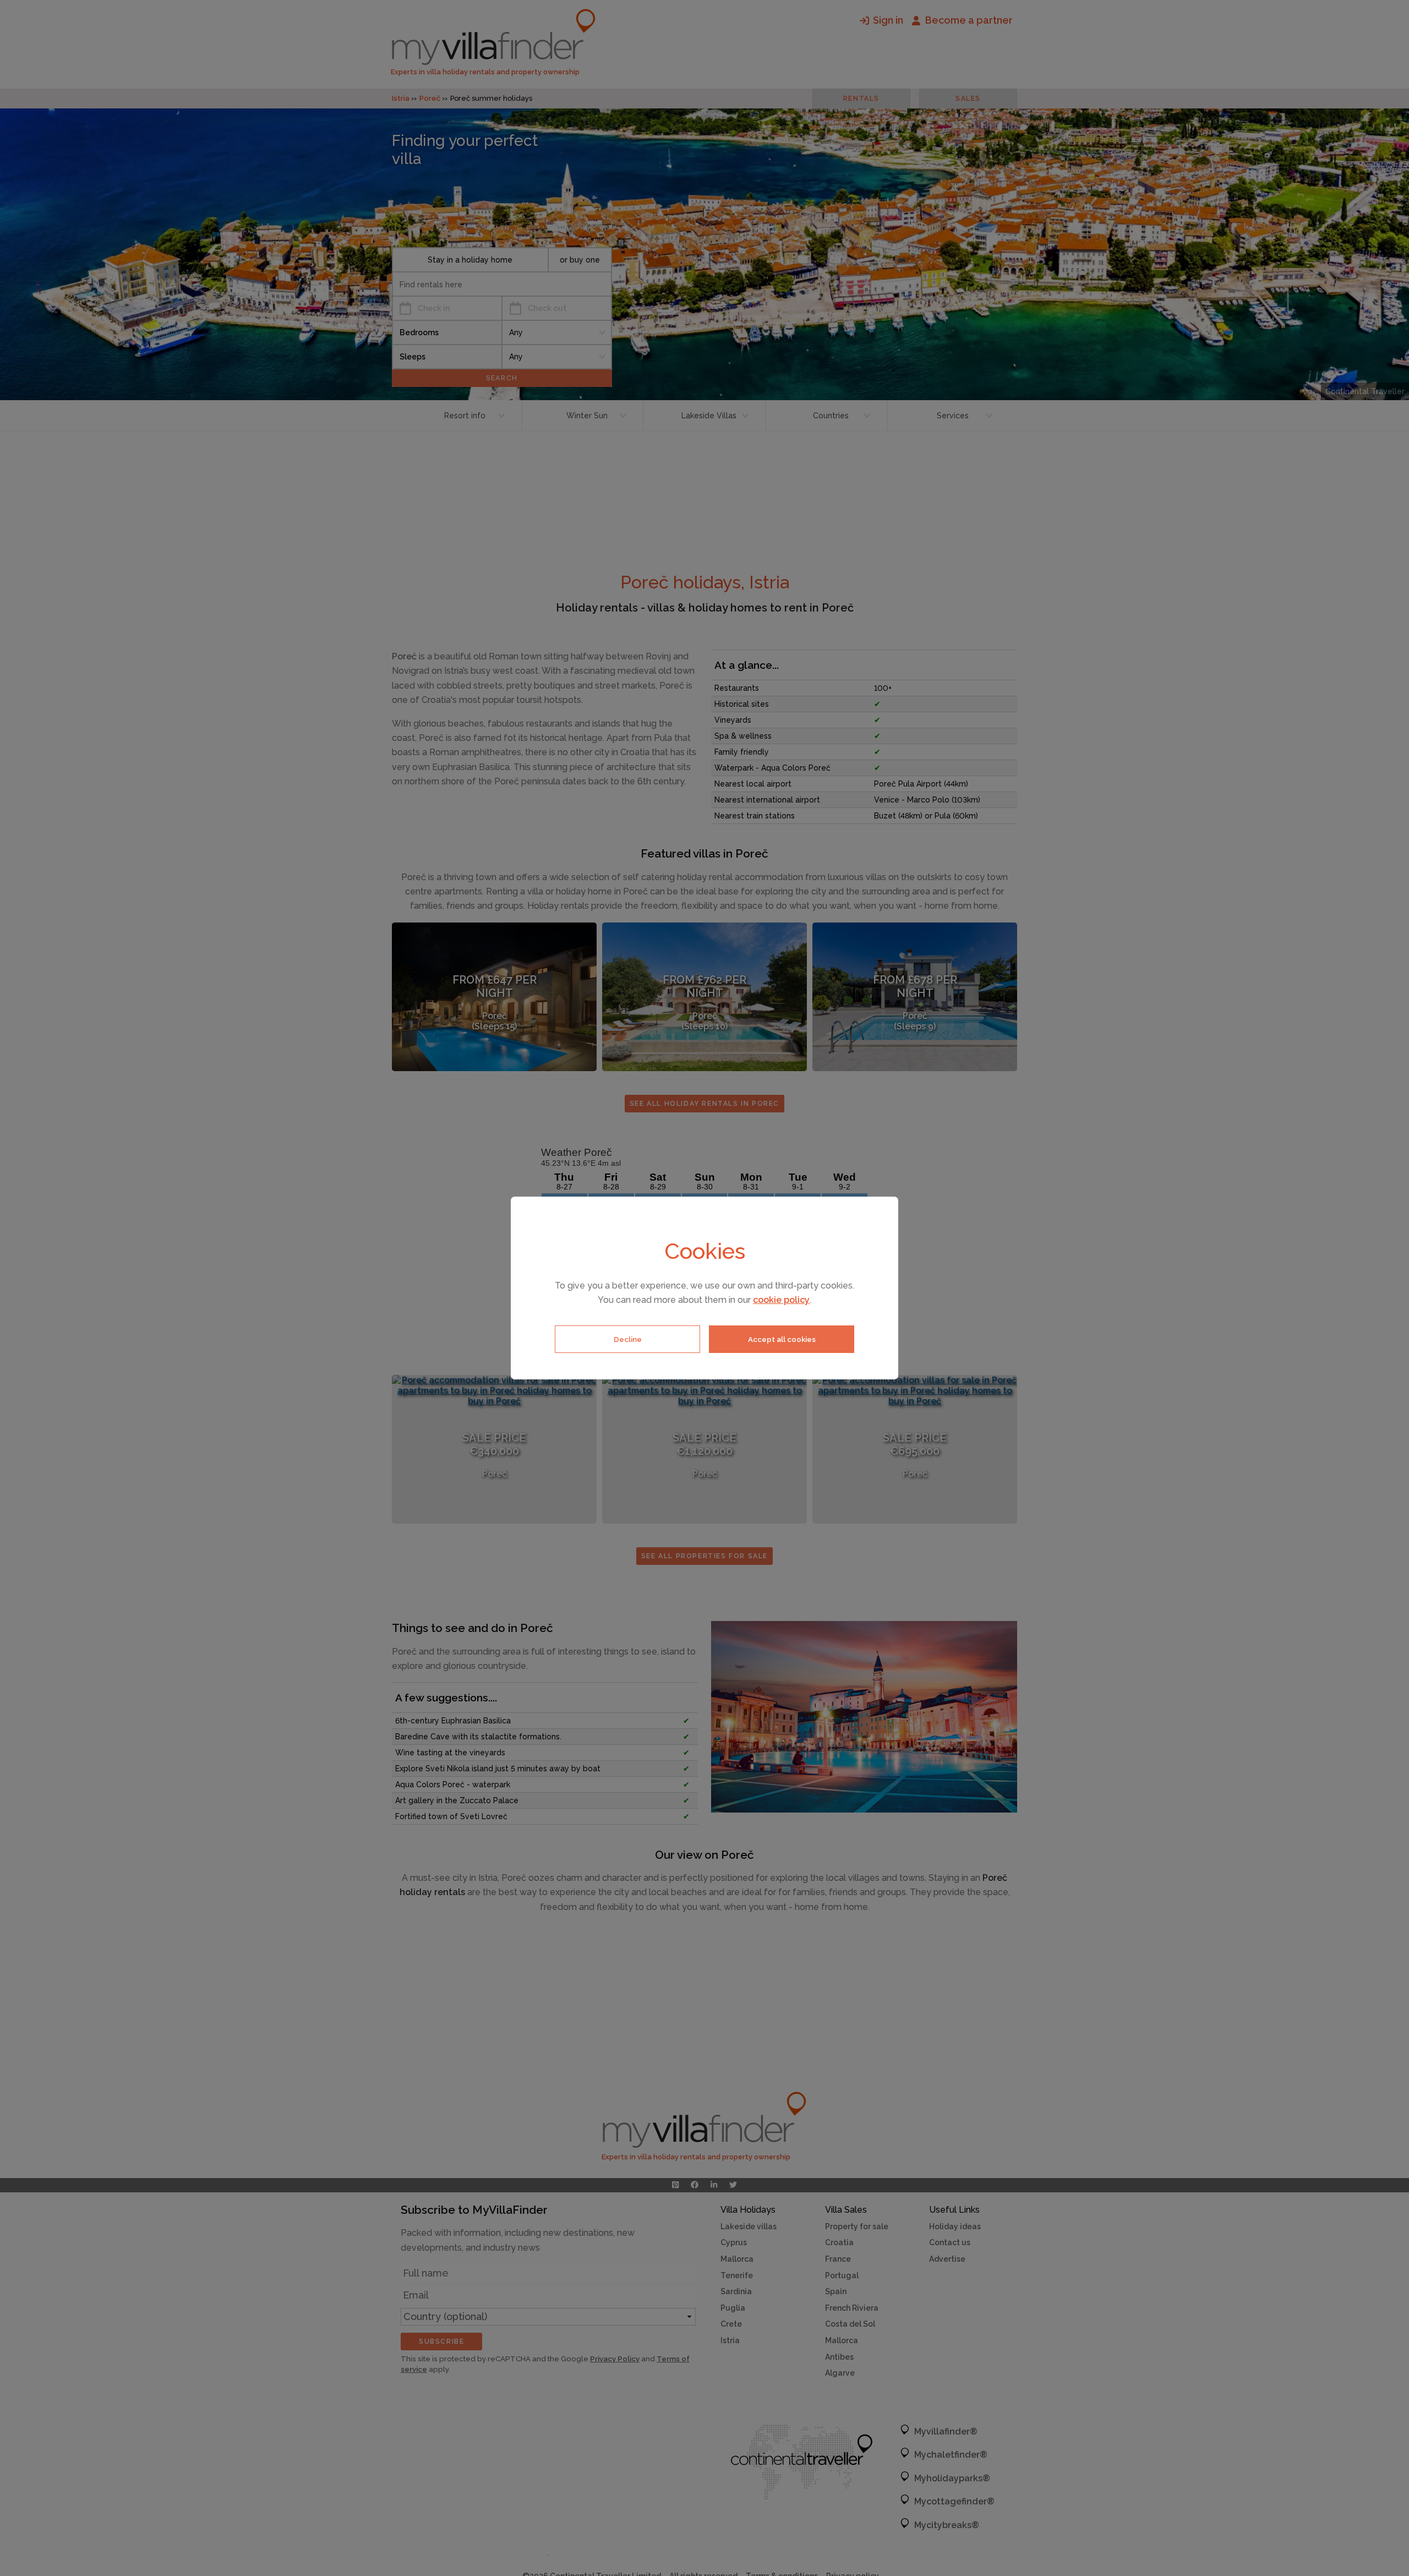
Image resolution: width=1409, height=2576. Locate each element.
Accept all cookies (782, 1339)
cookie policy (781, 1300)
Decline (628, 1339)
